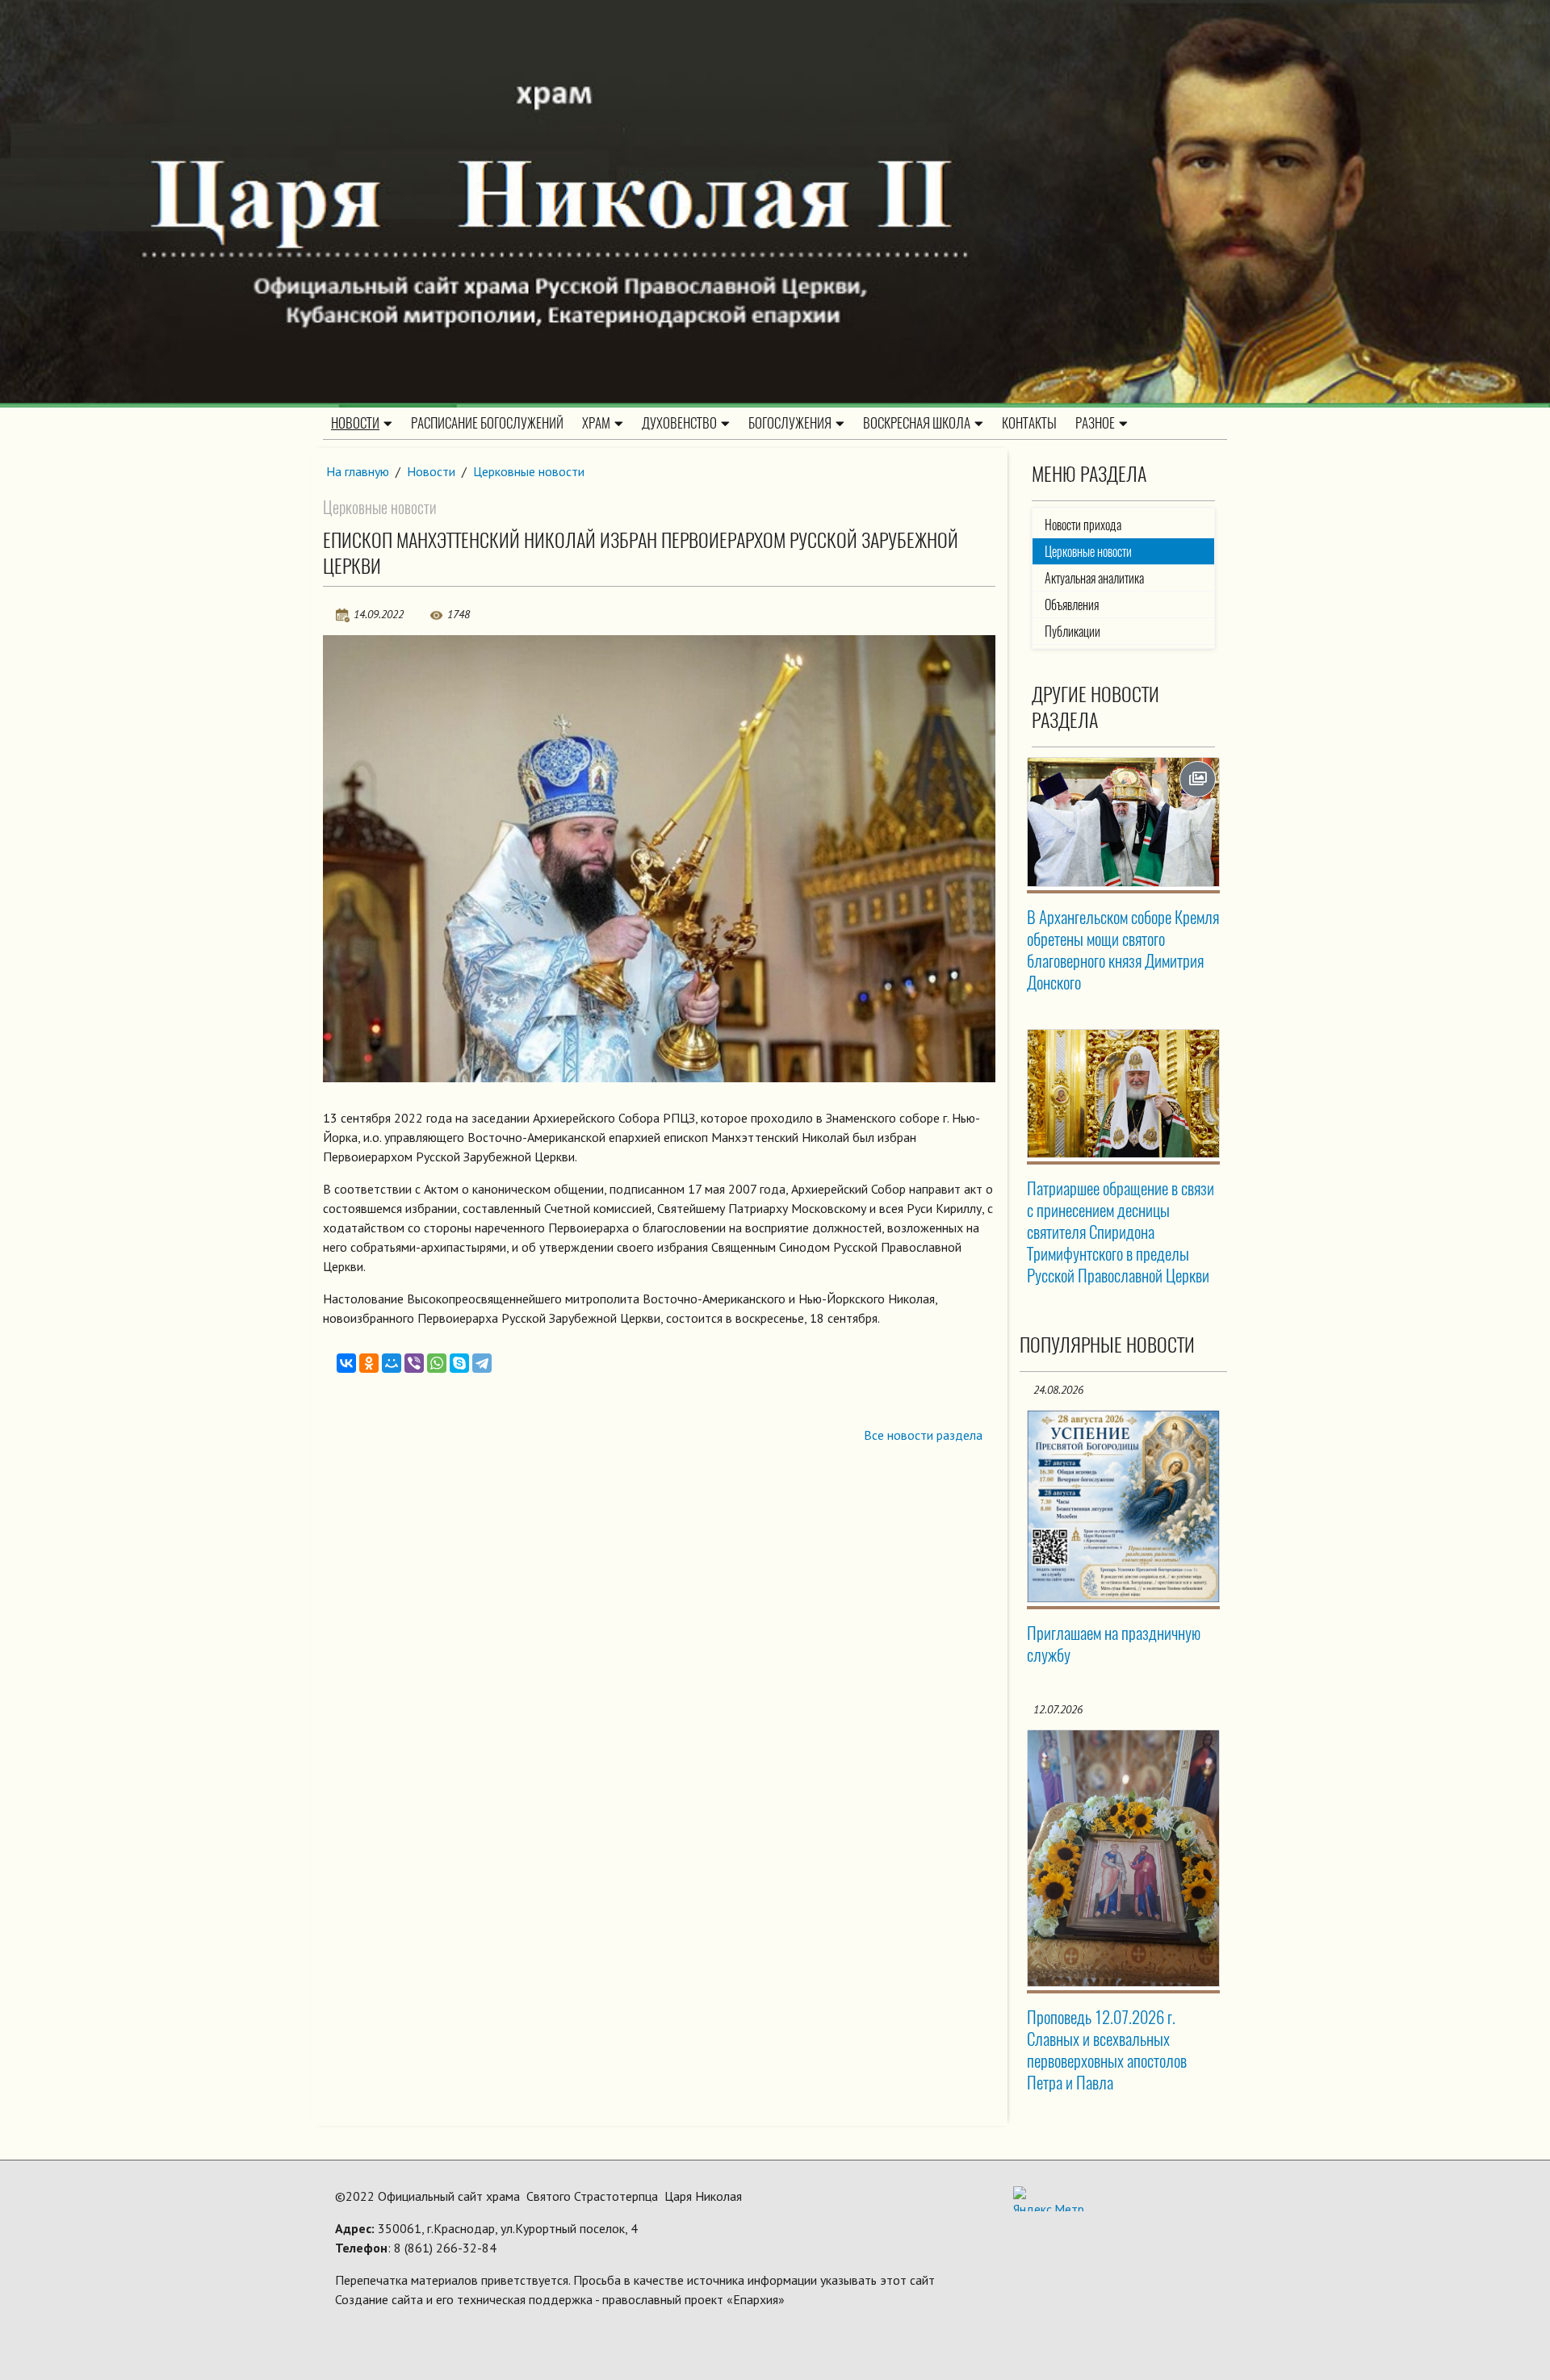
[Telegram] (482, 1363)
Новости (355, 423)
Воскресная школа (917, 423)
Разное (1095, 423)
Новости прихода (1083, 525)
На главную (358, 471)
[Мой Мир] (392, 1363)
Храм (596, 423)
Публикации (1072, 632)
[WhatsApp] (437, 1363)
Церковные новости (529, 471)
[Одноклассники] (369, 1363)
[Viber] (414, 1363)
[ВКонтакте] (346, 1363)
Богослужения (790, 423)
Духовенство (679, 423)
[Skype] (459, 1363)
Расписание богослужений (487, 423)
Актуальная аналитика (1094, 578)
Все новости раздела (923, 1435)
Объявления (1072, 605)
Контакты (1029, 423)
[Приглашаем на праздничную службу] (1124, 1507)
